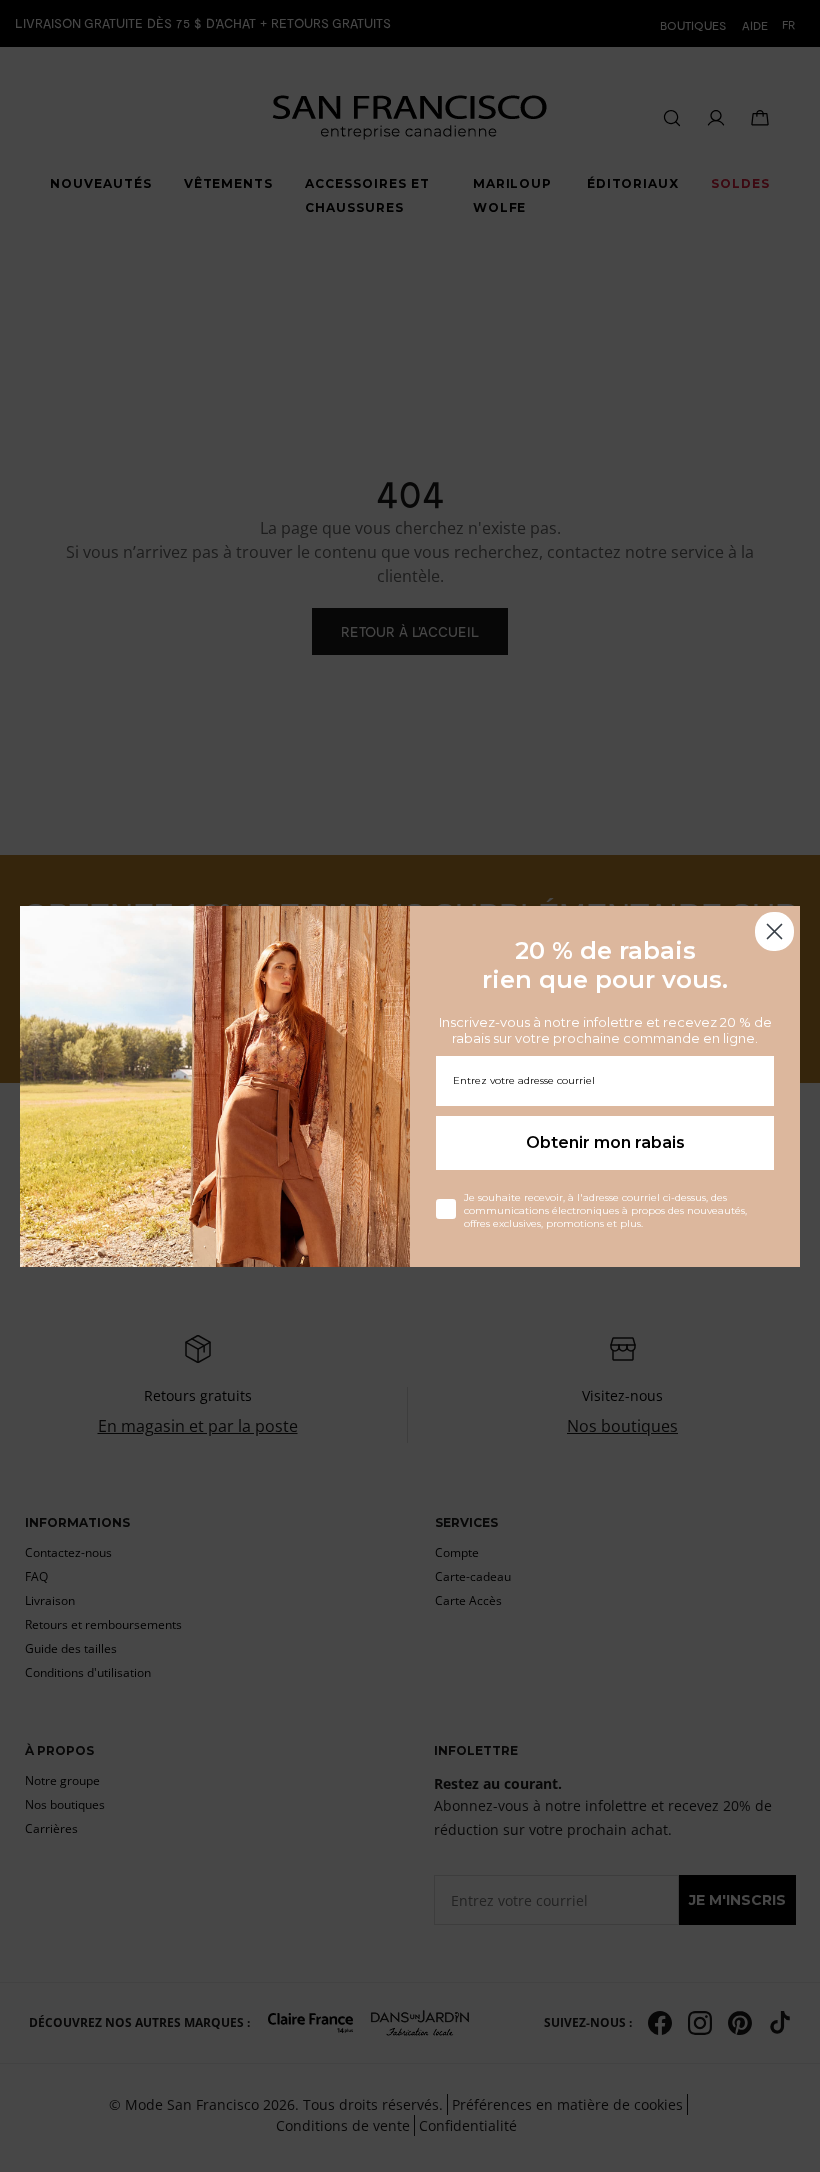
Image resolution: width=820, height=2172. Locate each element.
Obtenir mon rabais (605, 1142)
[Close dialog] (774, 931)
